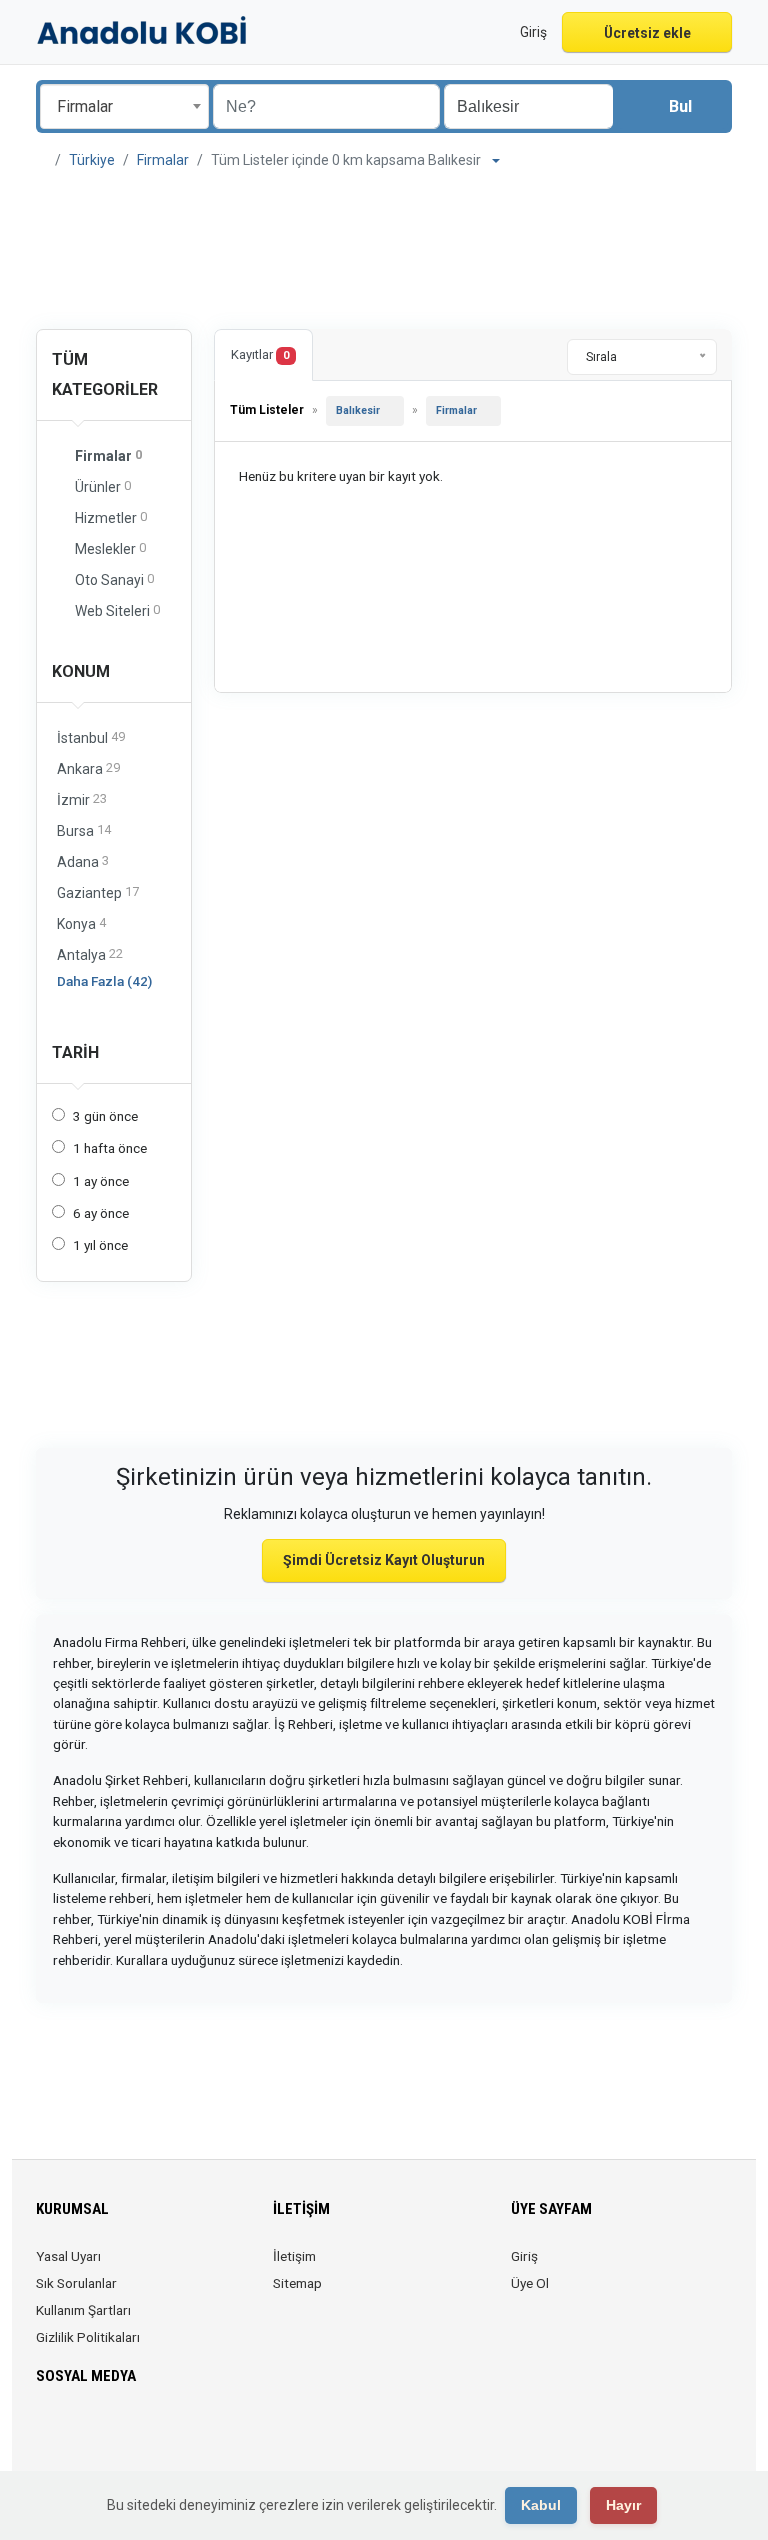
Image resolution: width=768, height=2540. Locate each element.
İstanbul (91, 737)
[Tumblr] (216, 2435)
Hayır (623, 2505)
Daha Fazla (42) (104, 981)
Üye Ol (530, 2283)
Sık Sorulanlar (76, 2283)
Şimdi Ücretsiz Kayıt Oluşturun (384, 1560)
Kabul (541, 2505)
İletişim (294, 2256)
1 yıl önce (100, 1245)
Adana (83, 861)
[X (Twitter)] (76, 2435)
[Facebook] (48, 2435)
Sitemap (297, 2283)
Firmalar (163, 160)
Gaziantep (98, 892)
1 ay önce (101, 1181)
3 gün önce (105, 1116)
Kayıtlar (260, 354)
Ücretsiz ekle (647, 33)
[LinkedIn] (132, 2435)
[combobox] (124, 106)
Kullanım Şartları (83, 2310)
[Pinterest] (160, 2435)
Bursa (84, 830)
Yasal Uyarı (68, 2256)
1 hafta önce (110, 1148)
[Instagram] (104, 2435)
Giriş (524, 2256)
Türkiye (92, 160)
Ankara (88, 768)
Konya (81, 923)
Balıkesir (358, 410)
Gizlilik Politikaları (88, 2337)
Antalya (90, 954)
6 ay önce (101, 1213)
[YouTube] (188, 2435)
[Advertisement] (384, 252)
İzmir (82, 799)
